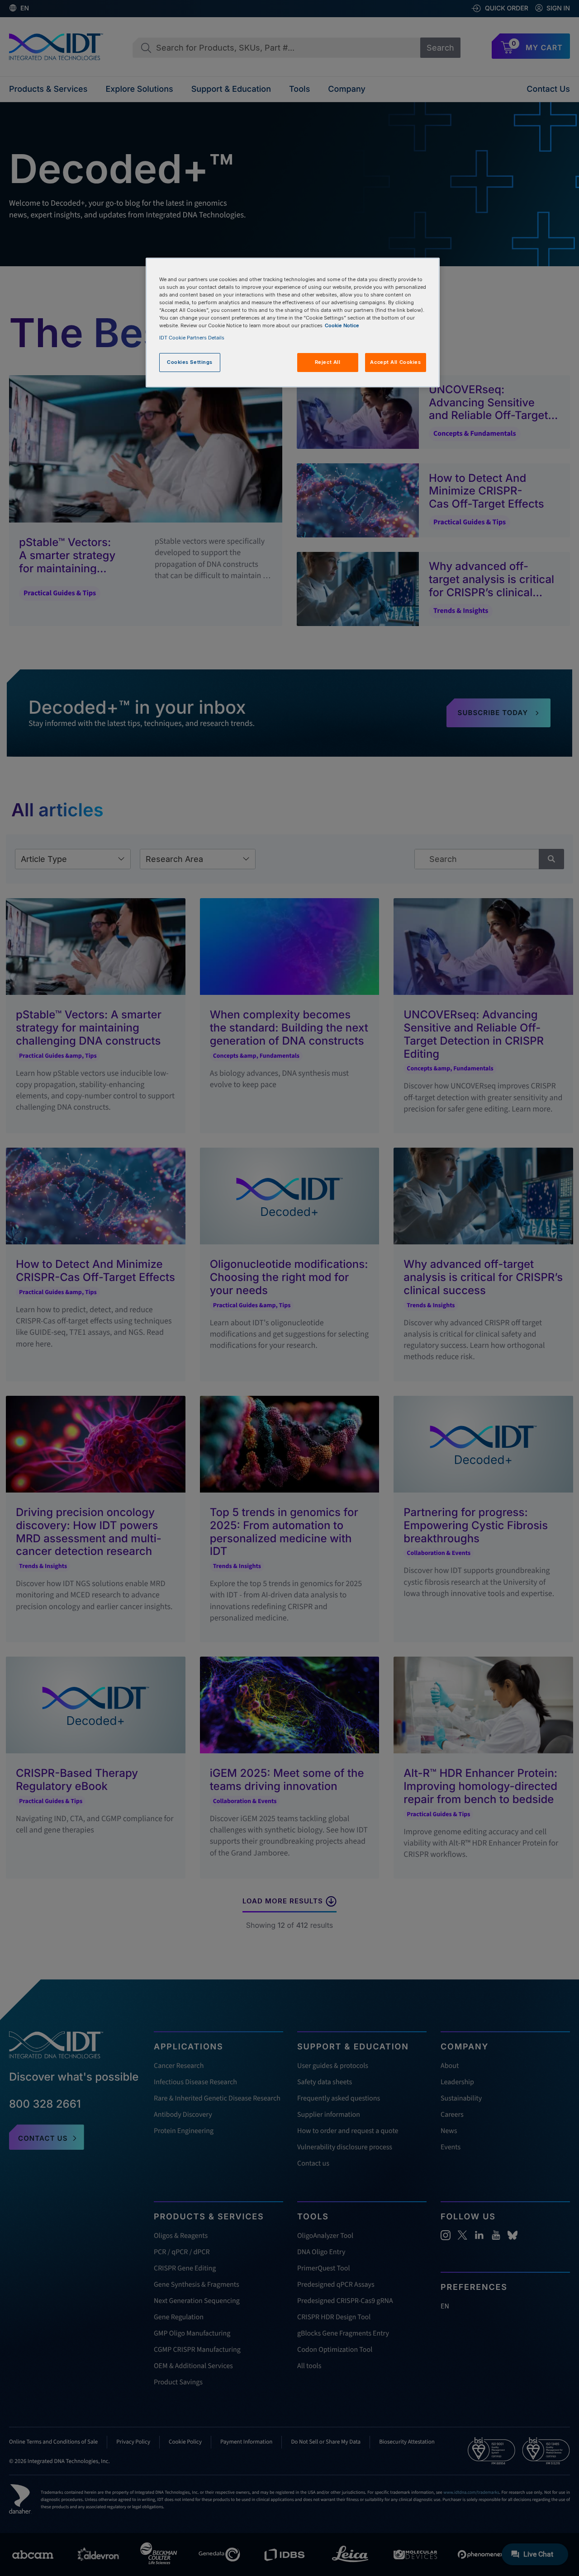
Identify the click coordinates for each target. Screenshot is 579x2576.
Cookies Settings (190, 362)
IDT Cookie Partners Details (192, 338)
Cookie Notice (342, 325)
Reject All (328, 362)
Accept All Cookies (395, 362)
